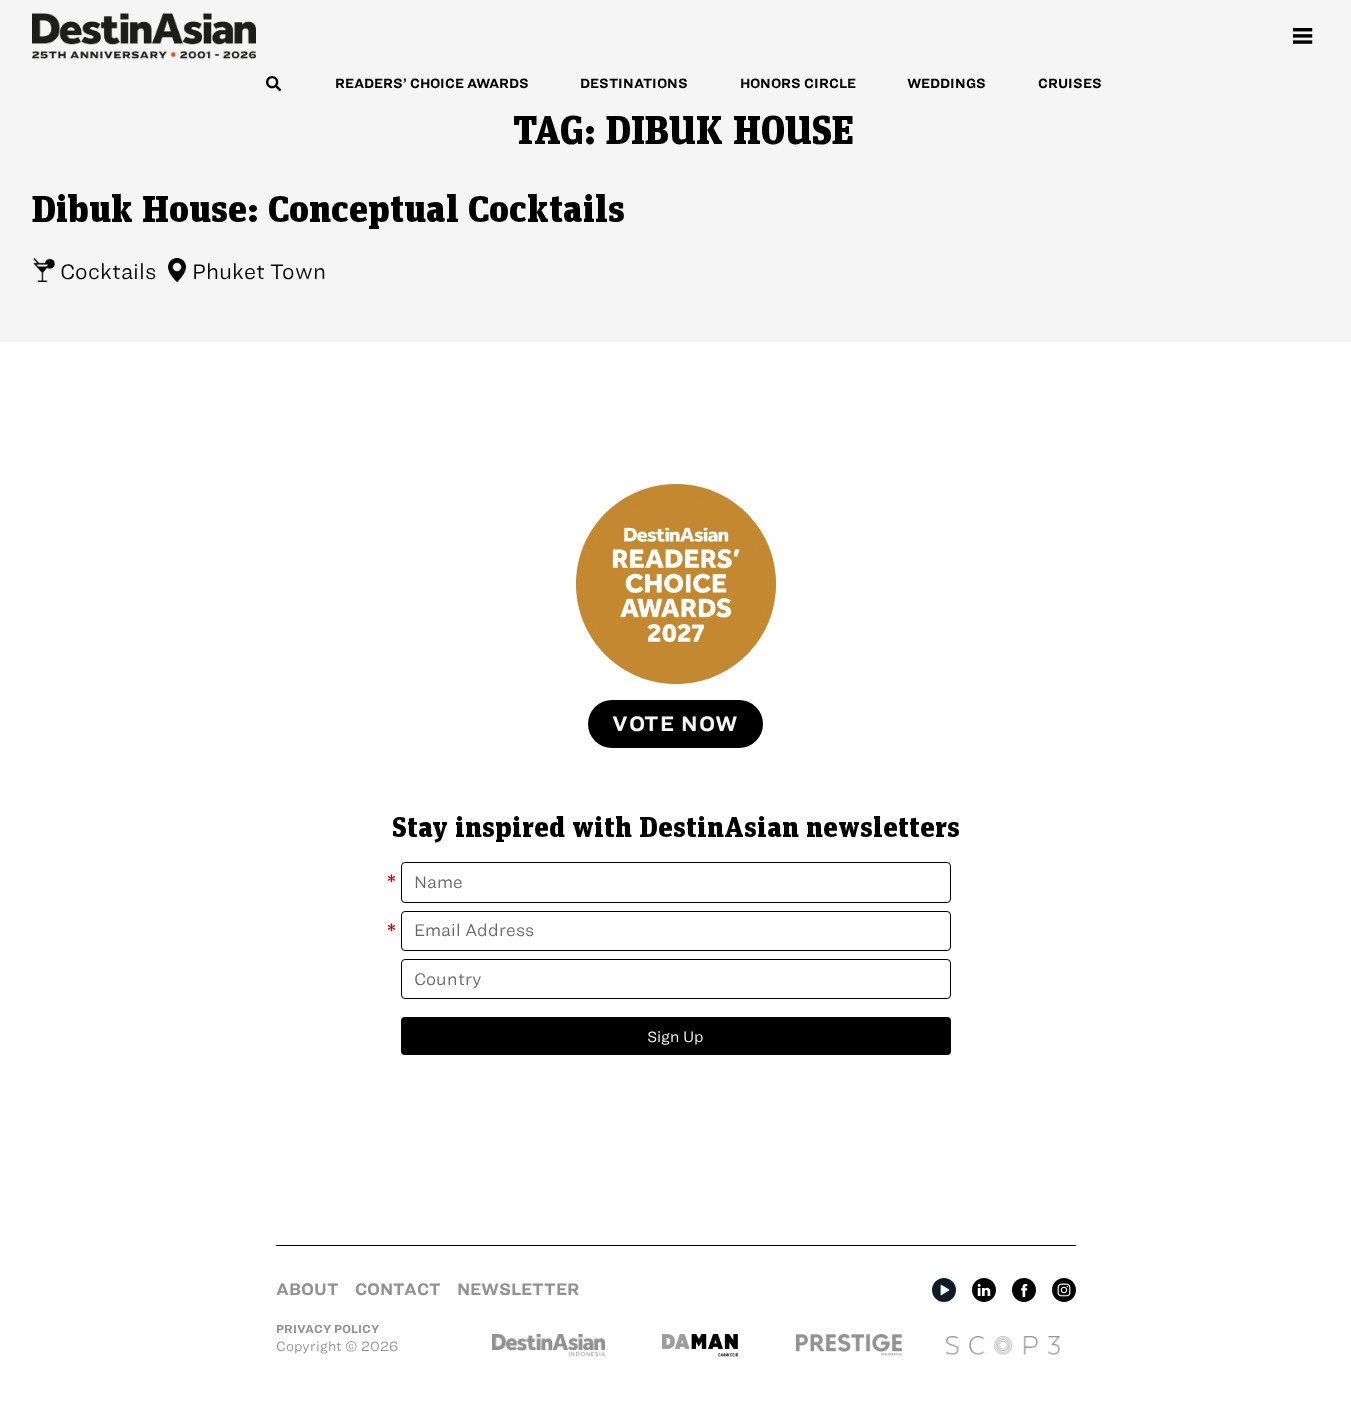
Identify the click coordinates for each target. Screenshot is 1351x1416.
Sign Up (675, 1036)
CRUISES (1070, 83)
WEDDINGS (946, 83)
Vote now (675, 723)
